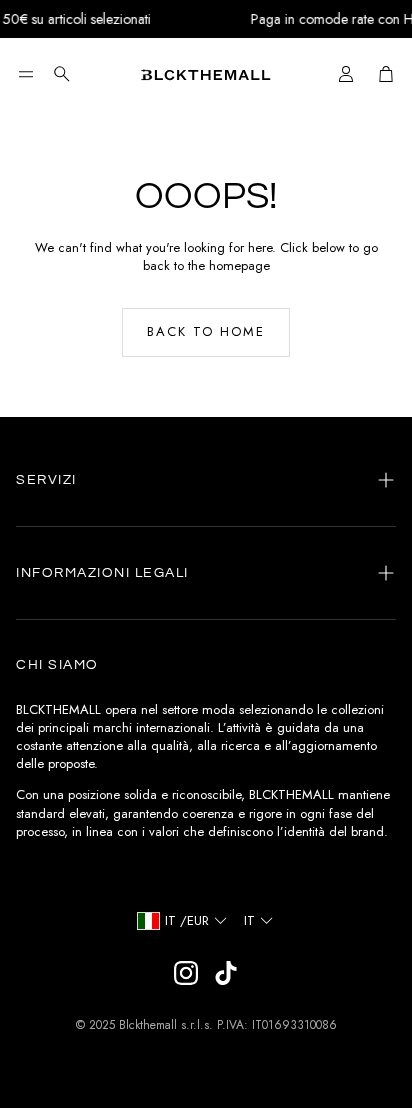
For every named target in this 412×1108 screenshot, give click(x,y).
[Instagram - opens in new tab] (186, 973)
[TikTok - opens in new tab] (226, 973)
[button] (26, 74)
